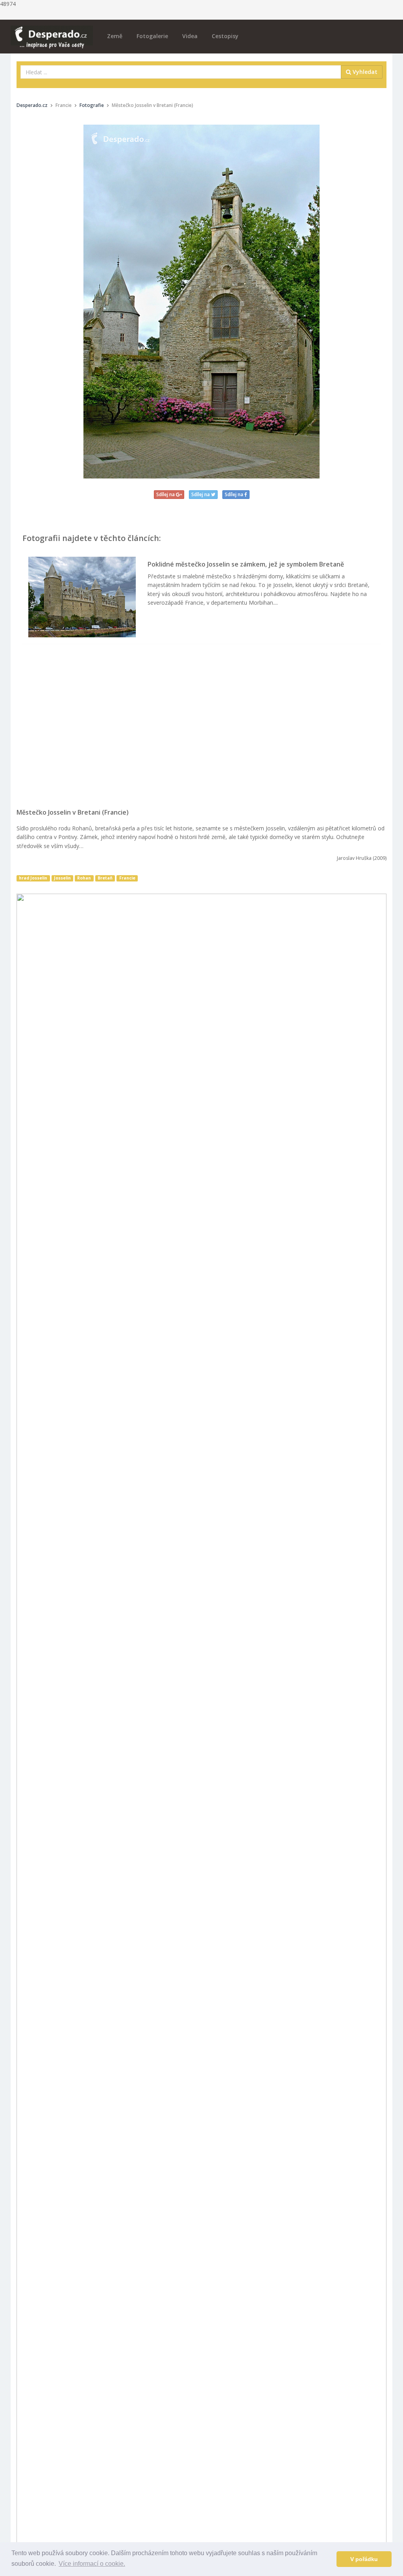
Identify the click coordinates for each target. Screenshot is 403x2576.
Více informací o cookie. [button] (92, 2564)
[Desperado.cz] (52, 32)
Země (115, 36)
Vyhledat (364, 72)
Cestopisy (225, 36)
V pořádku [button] (364, 2559)
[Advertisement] (201, 730)
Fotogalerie (152, 36)
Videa (190, 36)
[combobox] (181, 72)
